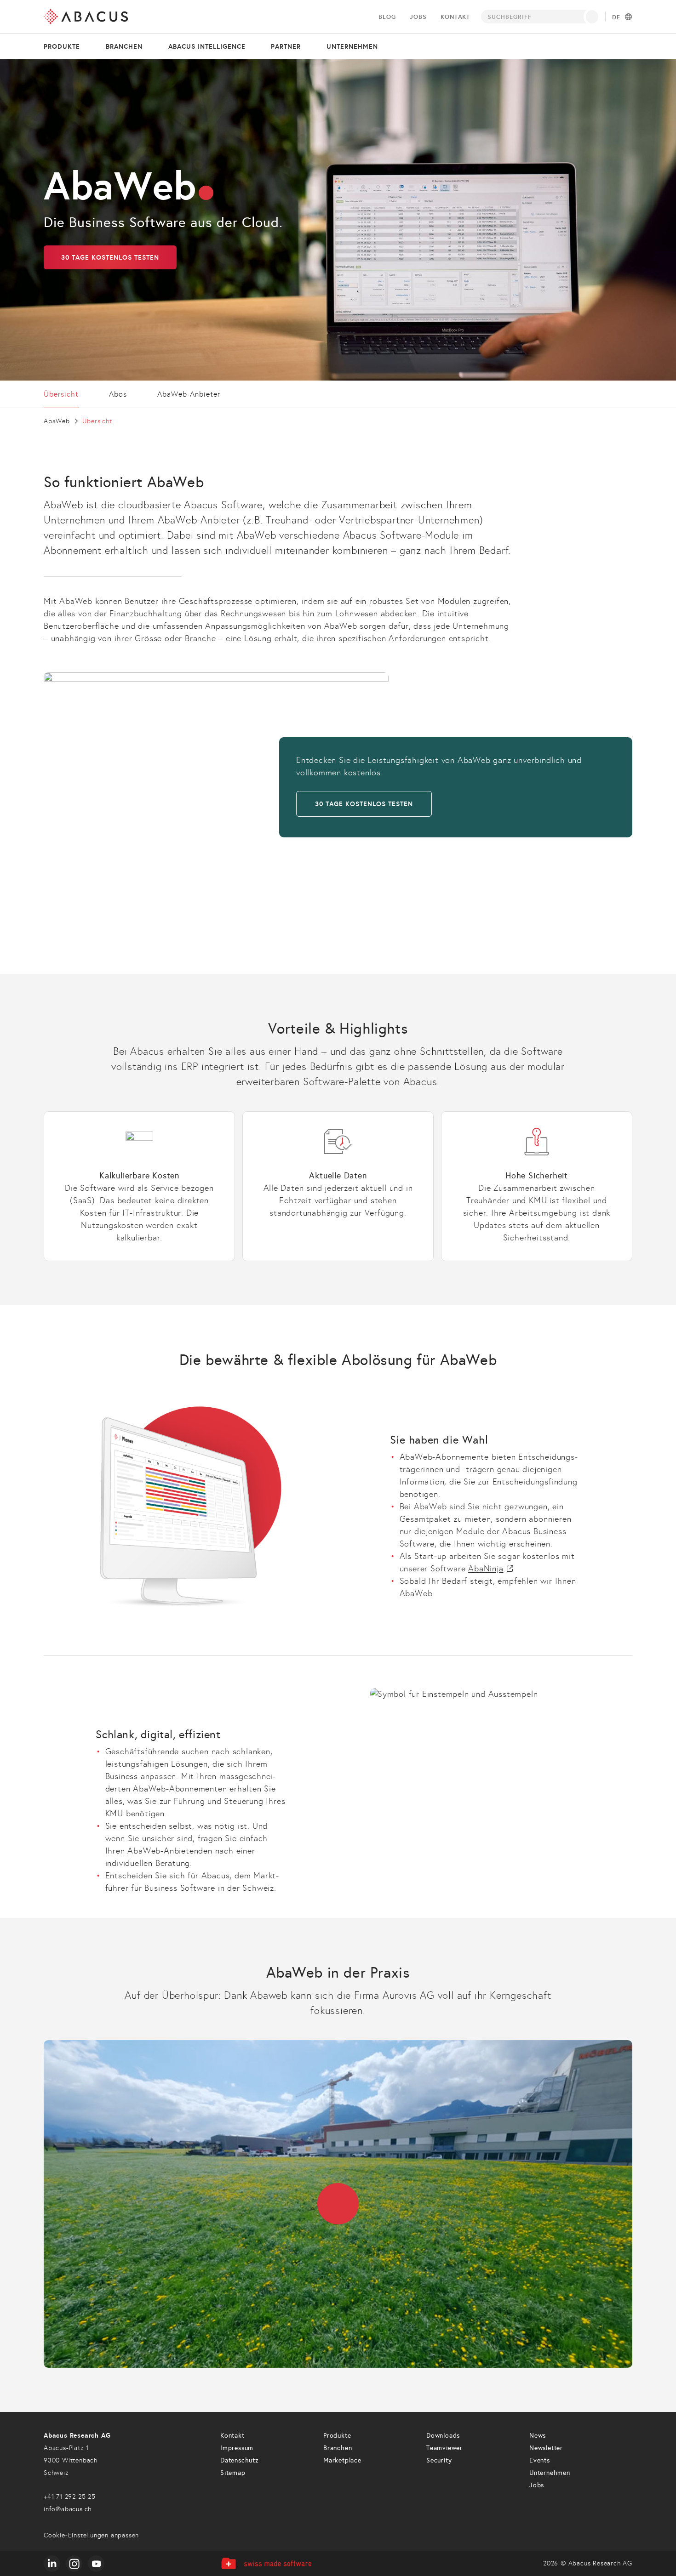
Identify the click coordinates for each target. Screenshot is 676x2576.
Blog (387, 17)
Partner (286, 46)
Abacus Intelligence (207, 46)
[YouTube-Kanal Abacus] (96, 2564)
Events (540, 2460)
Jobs (418, 17)
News (538, 2436)
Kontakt (455, 17)
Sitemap (233, 2473)
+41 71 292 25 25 (70, 2497)
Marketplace (342, 2460)
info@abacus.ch (68, 2509)
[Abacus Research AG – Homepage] (86, 17)
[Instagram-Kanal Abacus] (74, 2564)
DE (616, 17)
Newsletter (546, 2448)
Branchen (124, 46)
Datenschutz (240, 2460)
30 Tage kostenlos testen (110, 257)
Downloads (443, 2436)
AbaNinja (486, 1569)
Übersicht (61, 394)
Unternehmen (352, 46)
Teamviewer (444, 2448)
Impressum (237, 2448)
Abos (118, 394)
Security (439, 2460)
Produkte (62, 46)
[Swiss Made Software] (266, 2563)
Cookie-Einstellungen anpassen (91, 2535)
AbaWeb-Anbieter (189, 394)
